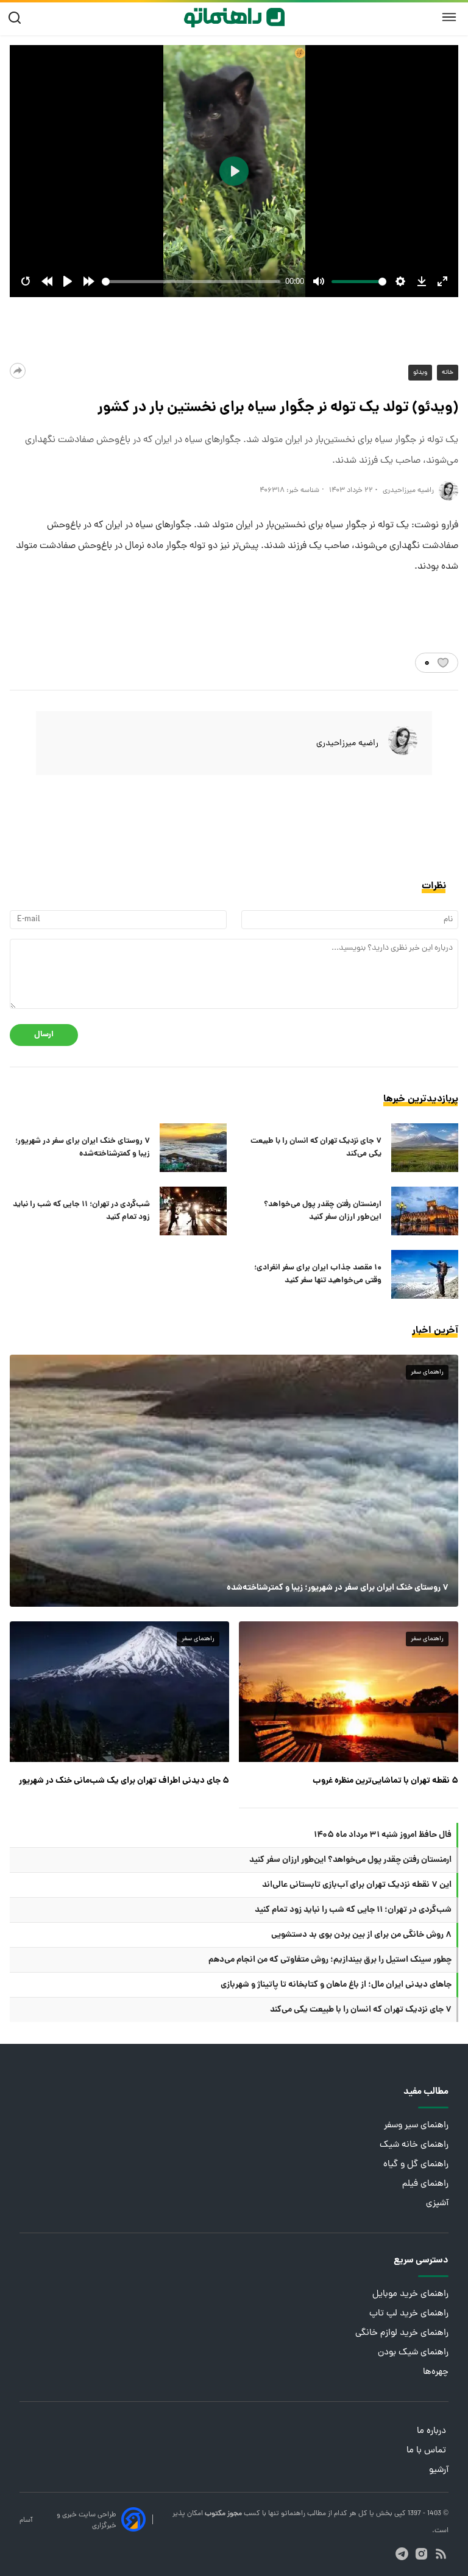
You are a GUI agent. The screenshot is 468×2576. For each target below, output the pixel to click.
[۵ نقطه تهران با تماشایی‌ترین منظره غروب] (349, 1692)
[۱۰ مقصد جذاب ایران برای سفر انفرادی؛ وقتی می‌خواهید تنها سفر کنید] (425, 1274)
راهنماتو (292, 2514)
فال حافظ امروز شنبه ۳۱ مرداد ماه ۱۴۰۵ (383, 1835)
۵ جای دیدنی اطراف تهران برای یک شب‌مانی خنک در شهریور (124, 1781)
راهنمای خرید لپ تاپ (409, 2314)
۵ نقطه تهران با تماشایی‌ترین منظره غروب (385, 1781)
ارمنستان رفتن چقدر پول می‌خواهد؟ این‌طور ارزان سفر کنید (323, 1211)
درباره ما (433, 2431)
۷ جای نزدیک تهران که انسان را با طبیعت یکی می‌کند (316, 1148)
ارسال (44, 1035)
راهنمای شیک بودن (413, 2353)
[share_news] (18, 371)
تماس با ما (427, 2451)
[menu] (449, 18)
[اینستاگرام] (421, 2554)
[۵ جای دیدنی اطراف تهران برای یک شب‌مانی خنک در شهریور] (119, 1692)
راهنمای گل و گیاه (416, 2165)
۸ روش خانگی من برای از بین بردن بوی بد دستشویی (361, 1935)
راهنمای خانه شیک (414, 2145)
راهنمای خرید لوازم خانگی (402, 2333)
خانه (448, 373)
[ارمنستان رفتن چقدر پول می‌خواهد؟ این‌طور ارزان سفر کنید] (425, 1211)
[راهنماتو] (234, 18)
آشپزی (437, 2204)
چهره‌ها (436, 2372)
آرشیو (439, 2470)
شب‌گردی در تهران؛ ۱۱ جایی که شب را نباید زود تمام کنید (81, 1211)
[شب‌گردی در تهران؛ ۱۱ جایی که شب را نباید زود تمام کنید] (193, 1211)
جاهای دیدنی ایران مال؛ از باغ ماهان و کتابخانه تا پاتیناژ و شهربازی (336, 1985)
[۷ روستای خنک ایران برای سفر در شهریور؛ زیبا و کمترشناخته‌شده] (193, 1148)
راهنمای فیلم (425, 2184)
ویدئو (420, 373)
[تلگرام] (402, 2554)
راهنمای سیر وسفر (416, 2126)
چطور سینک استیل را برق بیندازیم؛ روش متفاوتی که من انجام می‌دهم (330, 1960)
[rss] (441, 2554)
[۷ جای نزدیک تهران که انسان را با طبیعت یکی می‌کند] (425, 1148)
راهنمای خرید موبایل (410, 2294)
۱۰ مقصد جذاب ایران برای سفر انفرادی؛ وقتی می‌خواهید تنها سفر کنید (318, 1274)
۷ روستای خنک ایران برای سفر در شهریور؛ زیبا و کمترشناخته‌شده (83, 1148)
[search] (17, 18)
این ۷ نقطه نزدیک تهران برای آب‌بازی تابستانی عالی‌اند (357, 1885)
